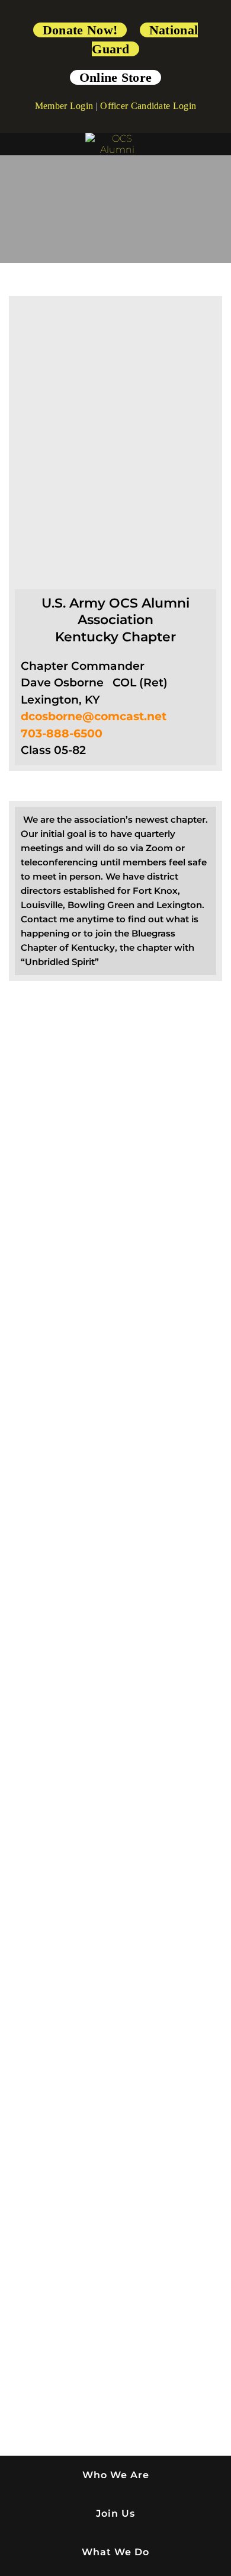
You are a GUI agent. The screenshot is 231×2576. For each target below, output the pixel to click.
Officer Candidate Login (148, 106)
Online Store (116, 77)
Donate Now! (80, 30)
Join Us (115, 2513)
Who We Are (116, 2475)
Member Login (64, 106)
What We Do (115, 2552)
